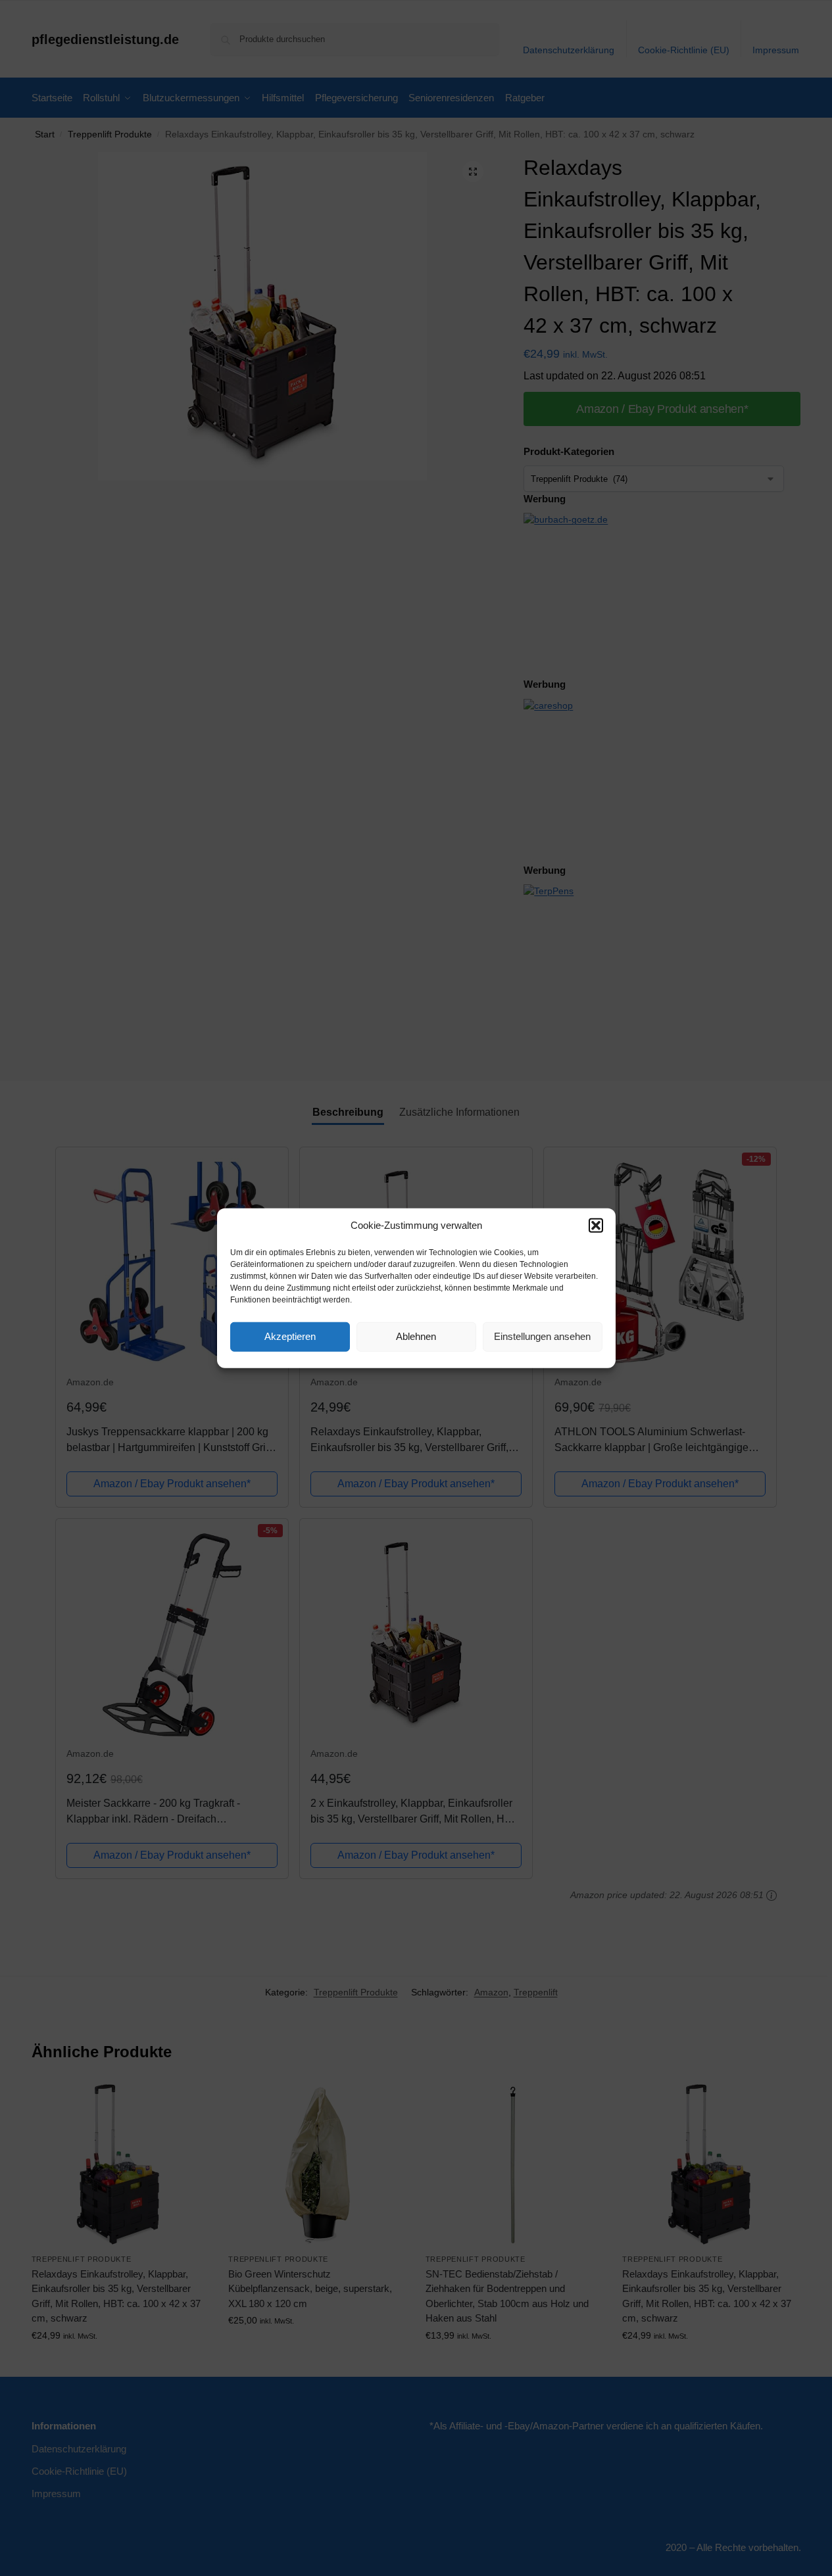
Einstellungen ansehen (542, 1336)
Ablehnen (416, 1336)
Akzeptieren (290, 1336)
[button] (596, 1226)
